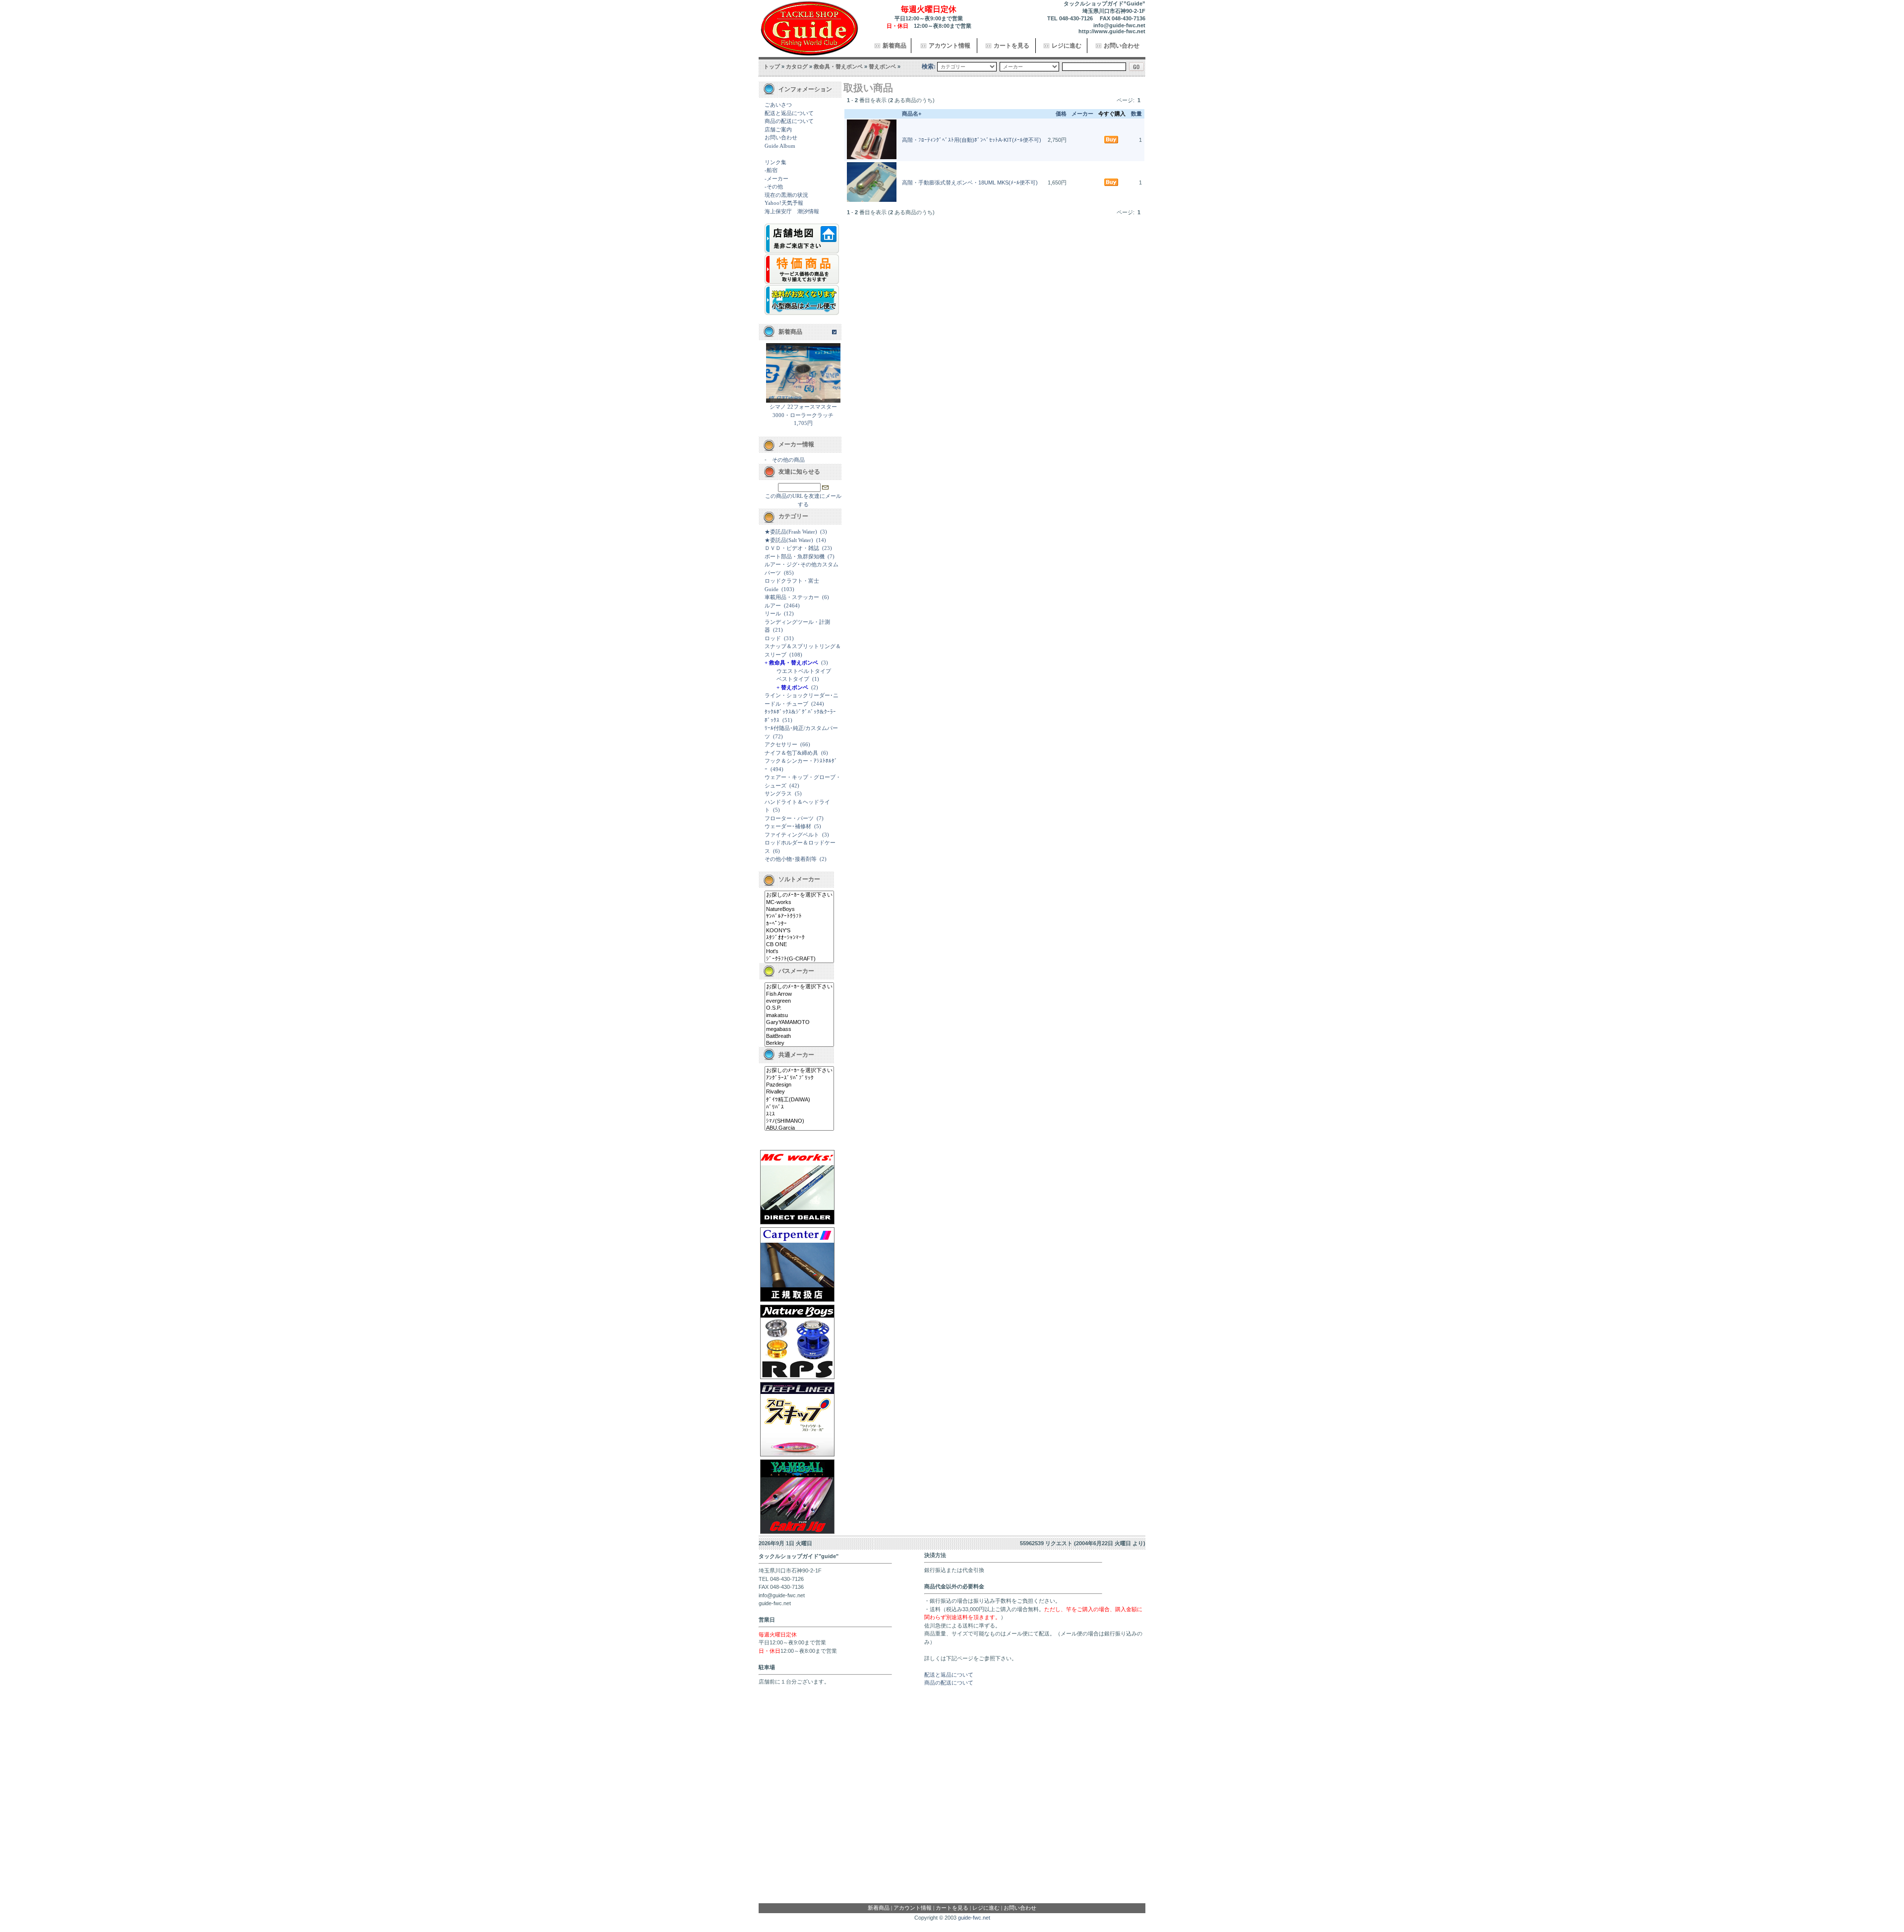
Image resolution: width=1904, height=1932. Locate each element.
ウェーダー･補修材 (788, 826)
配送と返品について (789, 113)
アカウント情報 (950, 46)
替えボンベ (882, 66)
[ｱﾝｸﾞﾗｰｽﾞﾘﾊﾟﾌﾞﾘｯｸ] (799, 1078)
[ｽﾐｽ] (799, 1114)
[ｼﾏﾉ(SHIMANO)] (799, 1121)
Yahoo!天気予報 (784, 203)
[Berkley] (799, 1043)
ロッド (773, 638)
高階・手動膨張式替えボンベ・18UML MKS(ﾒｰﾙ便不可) (970, 182)
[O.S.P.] (799, 1008)
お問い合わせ (1122, 46)
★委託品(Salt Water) (789, 540)
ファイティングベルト (792, 835)
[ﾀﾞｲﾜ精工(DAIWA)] (799, 1100)
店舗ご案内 (778, 129)
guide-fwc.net (974, 1918)
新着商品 (894, 46)
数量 (1136, 114)
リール (773, 613)
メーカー (1082, 114)
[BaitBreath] (799, 1036)
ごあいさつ (778, 105)
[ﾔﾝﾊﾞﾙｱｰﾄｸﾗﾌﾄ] (799, 916)
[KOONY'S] (799, 931)
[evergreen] (799, 1001)
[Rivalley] (799, 1092)
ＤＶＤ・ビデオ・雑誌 (792, 548)
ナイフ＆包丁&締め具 (791, 753)
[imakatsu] (799, 1016)
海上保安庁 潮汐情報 (792, 211)
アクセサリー (781, 744)
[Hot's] (799, 952)
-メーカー (776, 179)
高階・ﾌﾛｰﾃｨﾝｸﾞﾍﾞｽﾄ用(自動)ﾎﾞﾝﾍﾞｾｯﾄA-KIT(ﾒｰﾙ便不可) (972, 140)
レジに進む (1067, 46)
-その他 (774, 186)
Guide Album (780, 146)
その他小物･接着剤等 (791, 859)
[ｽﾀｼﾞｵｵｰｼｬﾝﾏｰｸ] (799, 938)
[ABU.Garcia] (799, 1128)
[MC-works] (799, 903)
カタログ (797, 66)
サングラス (778, 793)
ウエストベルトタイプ (804, 671)
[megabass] (799, 1029)
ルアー (773, 605)
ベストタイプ (793, 679)
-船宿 (771, 170)
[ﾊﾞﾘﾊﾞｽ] (799, 1107)
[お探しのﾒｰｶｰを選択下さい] (799, 895)
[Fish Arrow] (799, 994)
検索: (929, 66)
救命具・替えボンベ (838, 66)
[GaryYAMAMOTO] (799, 1023)
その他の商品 (788, 460)
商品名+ (912, 114)
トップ (772, 66)
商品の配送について (789, 121)
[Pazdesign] (799, 1085)
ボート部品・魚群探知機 (795, 556)
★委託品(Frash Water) (791, 532)
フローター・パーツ (789, 818)
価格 (1061, 114)
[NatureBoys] (799, 909)
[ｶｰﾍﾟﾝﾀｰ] (799, 924)
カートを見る (1011, 46)
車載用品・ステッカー (792, 597)
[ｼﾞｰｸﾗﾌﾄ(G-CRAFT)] (799, 959)
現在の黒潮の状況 (786, 195)
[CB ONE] (799, 945)
